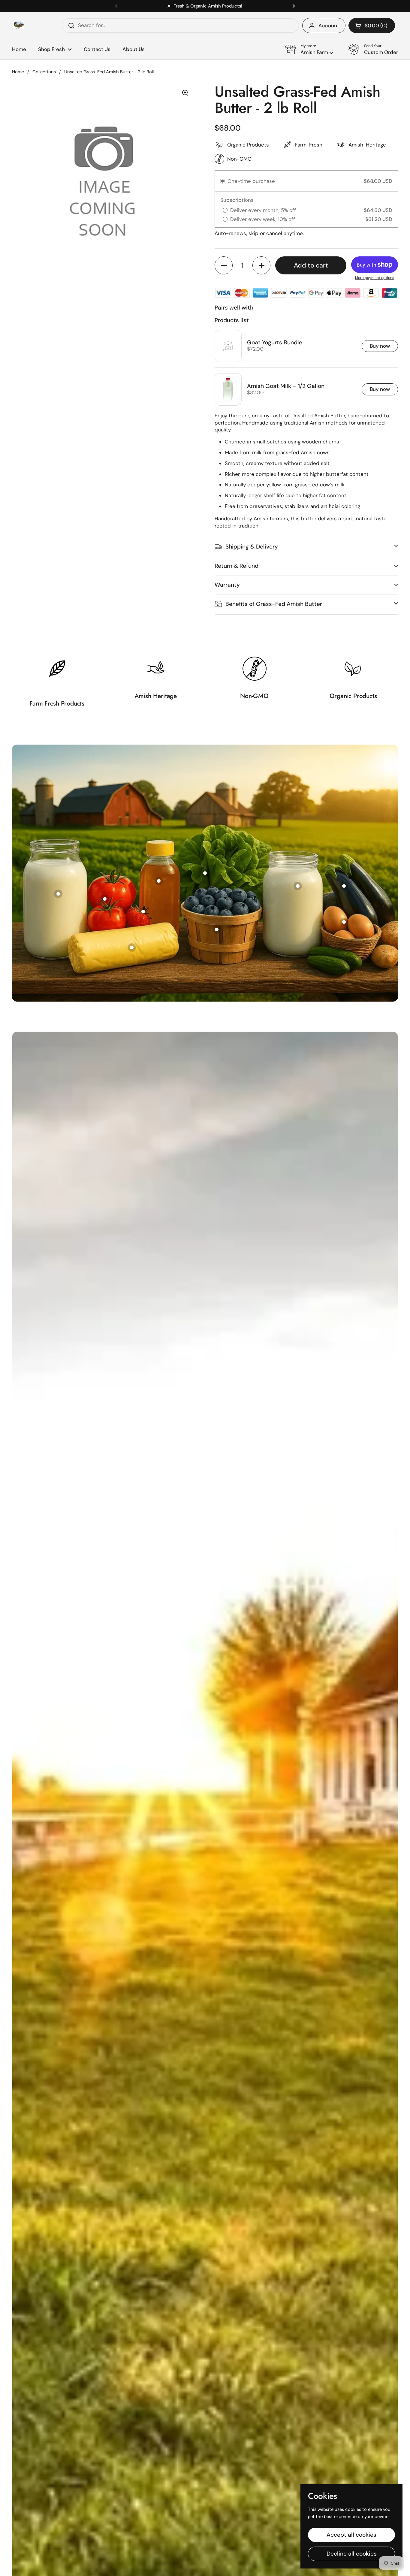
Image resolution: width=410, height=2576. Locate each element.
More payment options (375, 278)
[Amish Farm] (19, 26)
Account (329, 26)
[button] (372, 26)
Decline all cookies (352, 2554)
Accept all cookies (351, 2535)
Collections (44, 72)
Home (18, 72)
